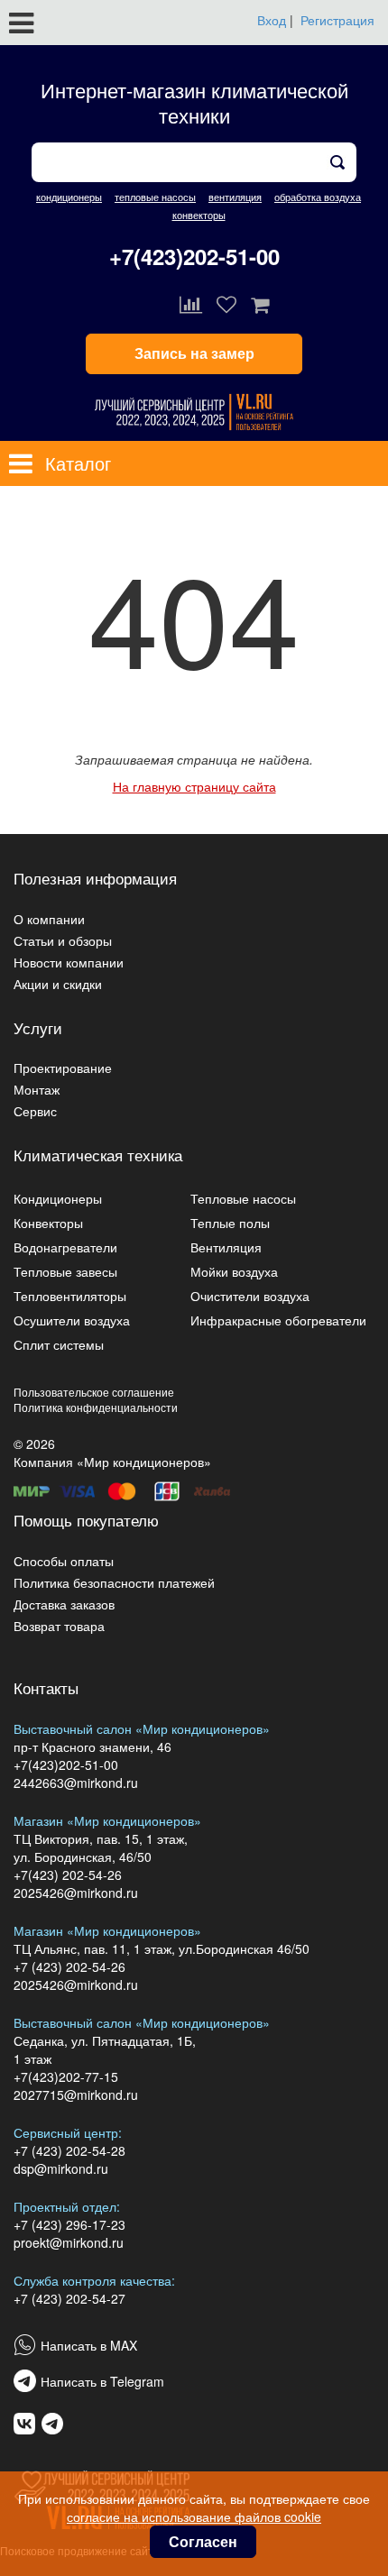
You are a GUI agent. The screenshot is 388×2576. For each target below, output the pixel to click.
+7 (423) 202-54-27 (69, 2298)
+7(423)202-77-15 (66, 2076)
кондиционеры (69, 197)
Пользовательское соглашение (94, 1392)
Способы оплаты (64, 1561)
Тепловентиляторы (70, 1296)
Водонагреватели (65, 1247)
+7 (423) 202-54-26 (69, 1966)
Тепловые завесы (65, 1271)
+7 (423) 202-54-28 (69, 2150)
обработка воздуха (318, 197)
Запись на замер (194, 353)
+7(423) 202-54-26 (68, 1875)
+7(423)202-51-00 (194, 256)
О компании (49, 919)
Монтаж (37, 1089)
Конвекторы (48, 1223)
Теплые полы (230, 1223)
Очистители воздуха (250, 1296)
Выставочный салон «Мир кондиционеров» (142, 1728)
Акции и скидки (58, 984)
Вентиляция (226, 1247)
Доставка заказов (64, 1604)
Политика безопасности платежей (114, 1582)
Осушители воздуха (72, 1320)
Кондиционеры (58, 1198)
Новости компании (69, 962)
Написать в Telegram (102, 2381)
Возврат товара (59, 1626)
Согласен (203, 2541)
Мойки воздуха (234, 1271)
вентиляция (235, 197)
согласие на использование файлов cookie (194, 2516)
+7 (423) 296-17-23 (69, 2224)
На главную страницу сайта (194, 786)
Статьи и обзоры (63, 940)
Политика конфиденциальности (96, 1407)
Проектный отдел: (67, 2206)
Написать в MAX (89, 2345)
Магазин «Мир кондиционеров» (107, 1820)
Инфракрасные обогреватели (278, 1320)
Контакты (46, 1687)
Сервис (35, 1111)
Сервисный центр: (68, 2132)
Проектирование (63, 1068)
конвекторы (199, 215)
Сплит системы (59, 1344)
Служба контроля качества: (94, 2280)
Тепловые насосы (243, 1198)
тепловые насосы (155, 197)
